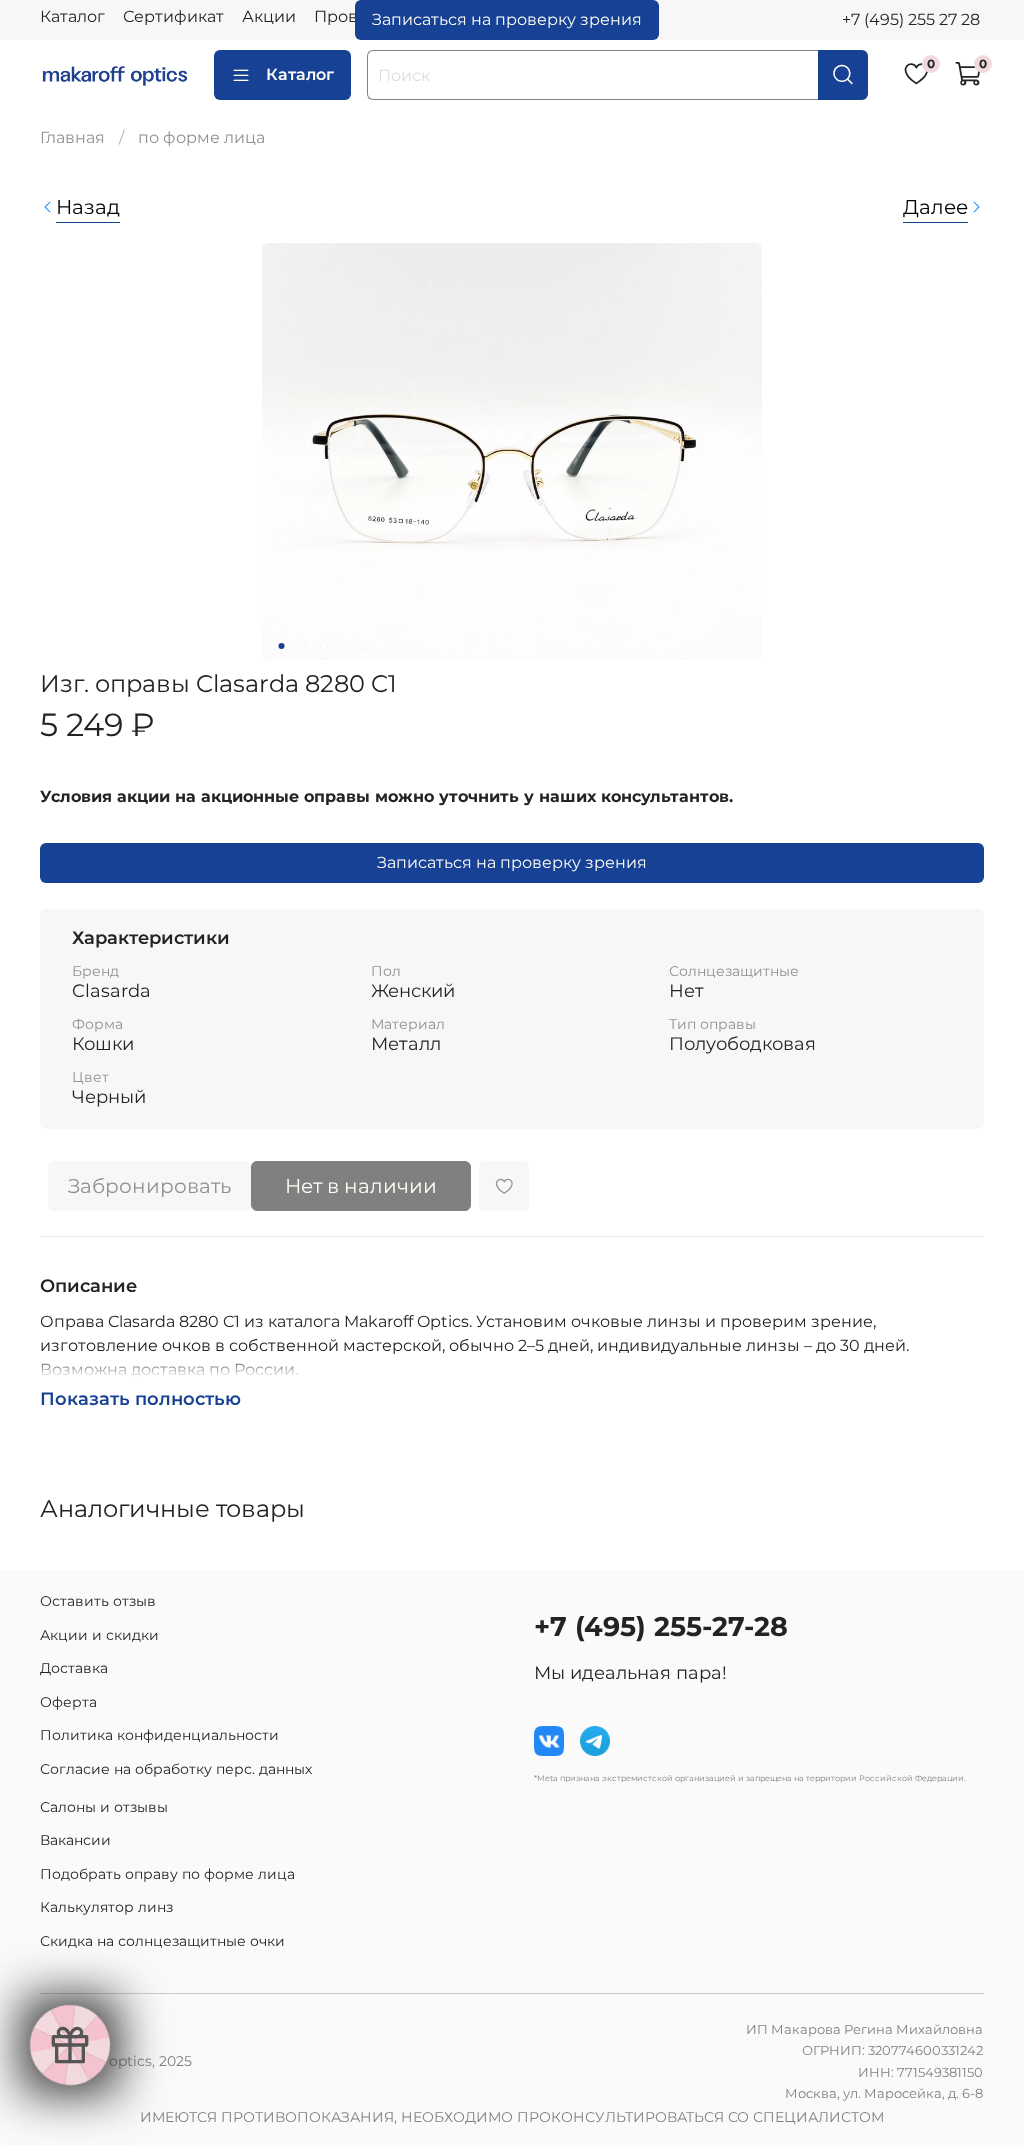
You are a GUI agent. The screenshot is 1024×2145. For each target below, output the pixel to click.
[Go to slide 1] (282, 646)
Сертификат (173, 16)
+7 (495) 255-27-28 (661, 1626)
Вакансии (75, 1840)
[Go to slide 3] (310, 646)
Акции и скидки (99, 1635)
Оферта (68, 1702)
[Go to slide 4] (324, 646)
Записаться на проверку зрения (507, 19)
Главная (72, 137)
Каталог (72, 16)
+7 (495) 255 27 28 (911, 19)
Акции (269, 16)
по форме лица (201, 137)
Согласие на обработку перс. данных (176, 1769)
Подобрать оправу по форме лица (167, 1874)
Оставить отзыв (98, 1601)
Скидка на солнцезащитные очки (162, 1941)
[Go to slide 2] (296, 646)
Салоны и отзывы (104, 1807)
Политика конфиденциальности (159, 1735)
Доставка (74, 1668)
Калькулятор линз (106, 1907)
